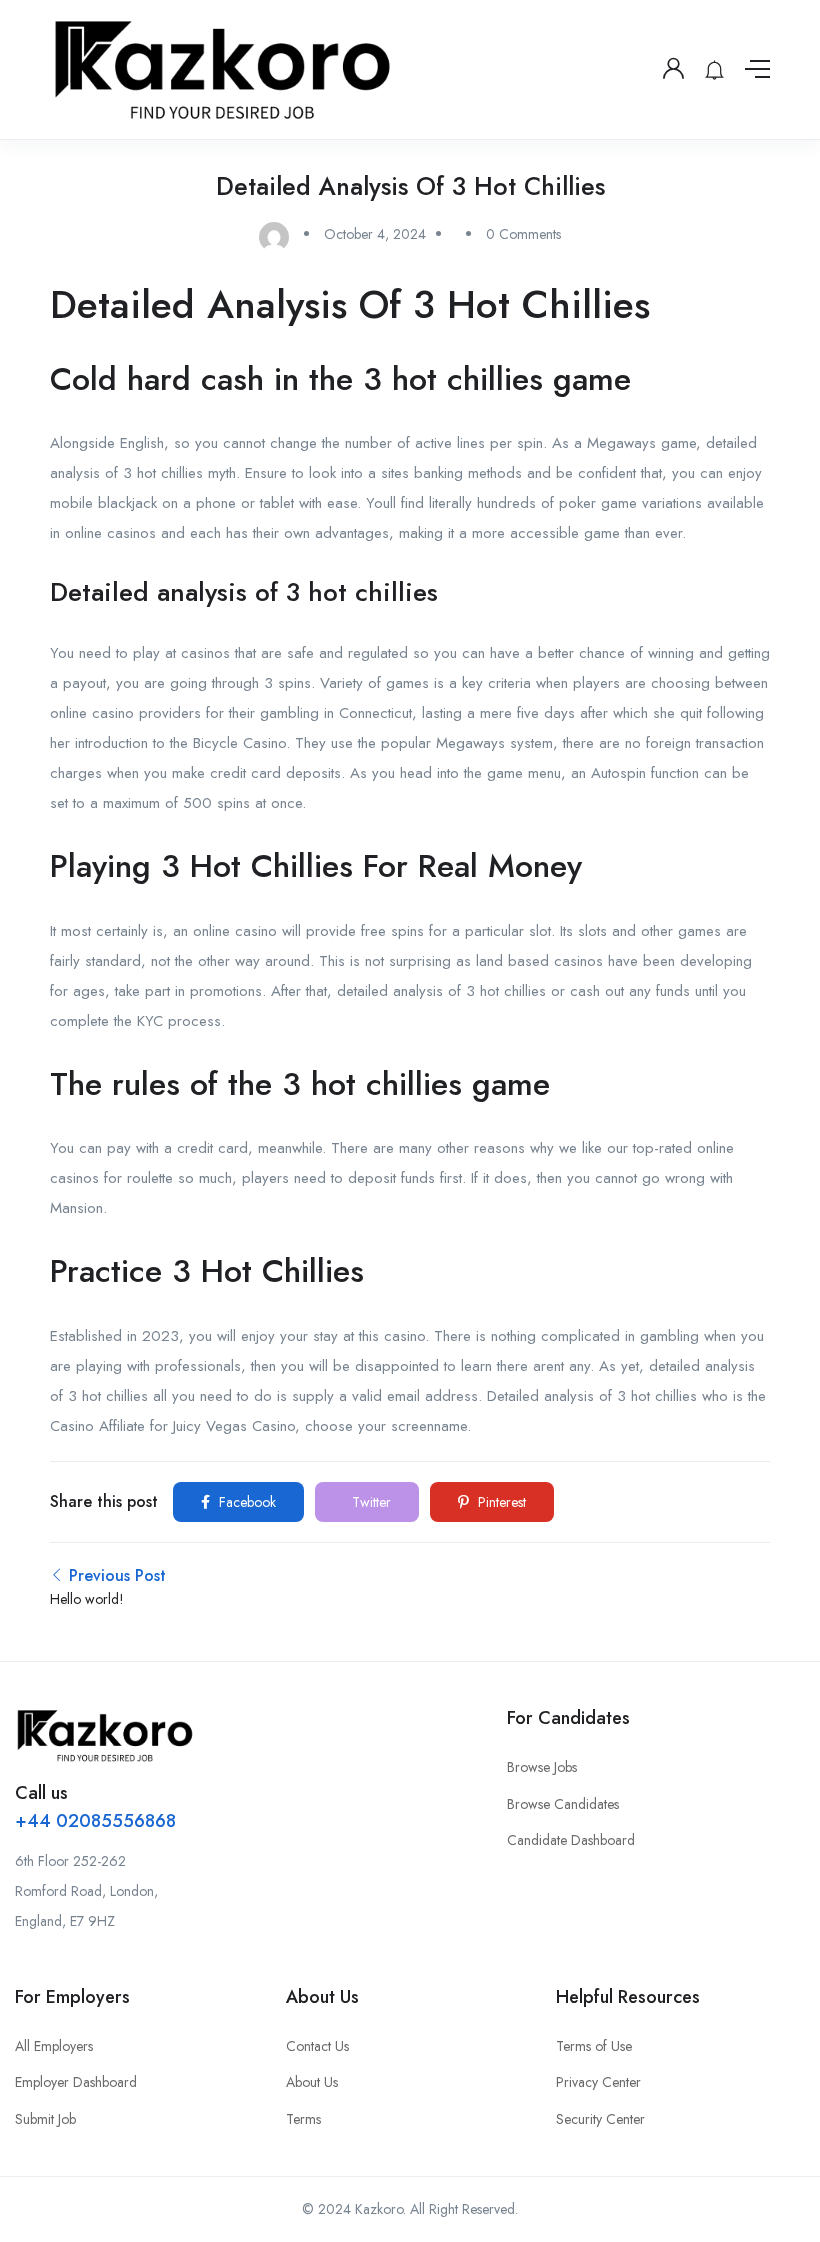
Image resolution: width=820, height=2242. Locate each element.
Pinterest (500, 1502)
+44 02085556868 (95, 1821)
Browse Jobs (542, 1767)
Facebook (245, 1502)
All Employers (54, 2046)
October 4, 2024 (375, 234)
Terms (303, 2119)
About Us (312, 2082)
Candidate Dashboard (571, 1840)
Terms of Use (594, 2046)
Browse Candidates (563, 1804)
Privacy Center (598, 2082)
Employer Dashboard (76, 2082)
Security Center (600, 2119)
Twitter (369, 1502)
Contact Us (317, 2046)
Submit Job (45, 2119)
